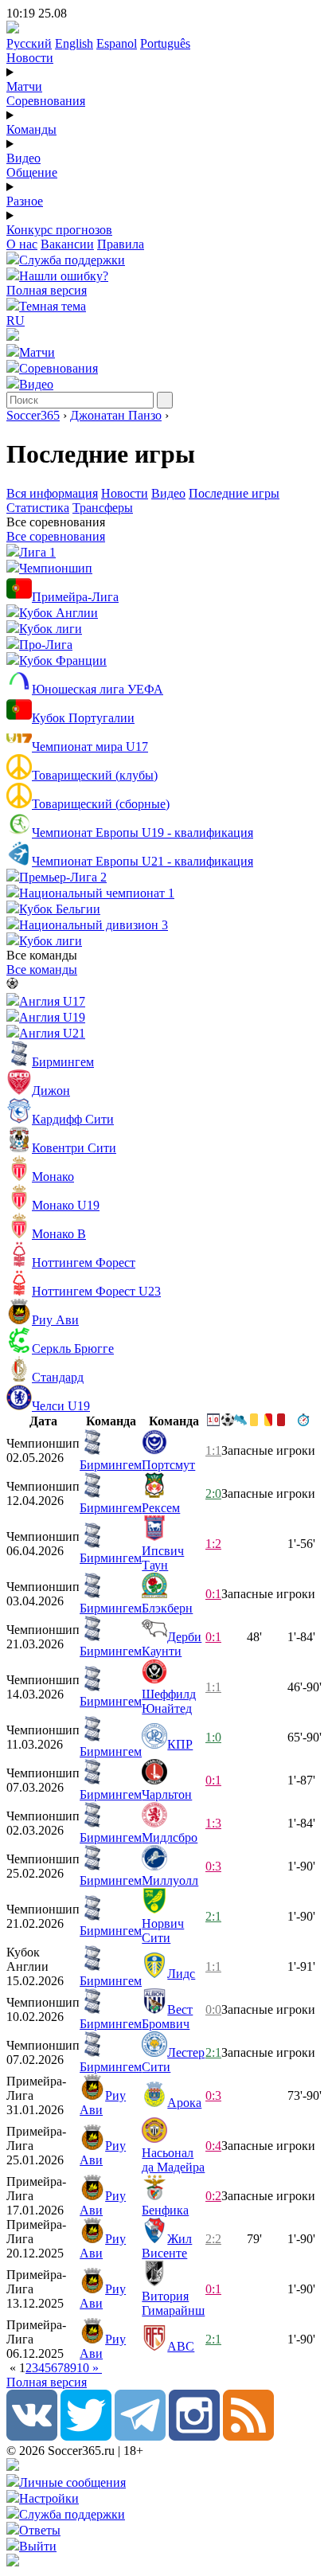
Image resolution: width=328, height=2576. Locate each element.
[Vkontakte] (32, 2436)
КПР (180, 1744)
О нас (22, 244)
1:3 (213, 1823)
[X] (86, 2436)
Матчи (24, 86)
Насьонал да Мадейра (173, 2160)
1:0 (213, 1737)
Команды (31, 129)
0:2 (213, 2196)
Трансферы (103, 508)
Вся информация (52, 493)
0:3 (213, 1866)
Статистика (38, 508)
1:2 (213, 1544)
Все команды (42, 969)
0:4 (213, 2146)
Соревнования (46, 101)
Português (165, 43)
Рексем (161, 1508)
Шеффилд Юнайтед (169, 1701)
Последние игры (234, 493)
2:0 (213, 1493)
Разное (25, 201)
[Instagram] (194, 2436)
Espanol (117, 43)
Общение (32, 172)
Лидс (181, 1974)
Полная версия (47, 290)
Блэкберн (167, 1608)
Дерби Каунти (172, 1644)
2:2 (213, 2239)
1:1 (213, 1450)
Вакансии (67, 244)
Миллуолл (170, 1880)
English (74, 43)
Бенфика (165, 2210)
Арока (184, 2103)
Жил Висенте (167, 2246)
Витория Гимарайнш (173, 2303)
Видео (23, 158)
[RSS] (248, 2436)
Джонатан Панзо (116, 415)
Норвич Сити (163, 1931)
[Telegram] (140, 2436)
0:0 (213, 2009)
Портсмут (168, 1465)
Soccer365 (33, 415)
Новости (30, 58)
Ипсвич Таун (163, 1558)
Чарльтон (167, 1794)
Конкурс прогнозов (59, 230)
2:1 (213, 1916)
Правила (121, 244)
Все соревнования (56, 536)
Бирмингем (111, 1465)
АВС (181, 2346)
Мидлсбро (170, 1837)
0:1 (213, 1594)
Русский (29, 43)
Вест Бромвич (167, 2017)
